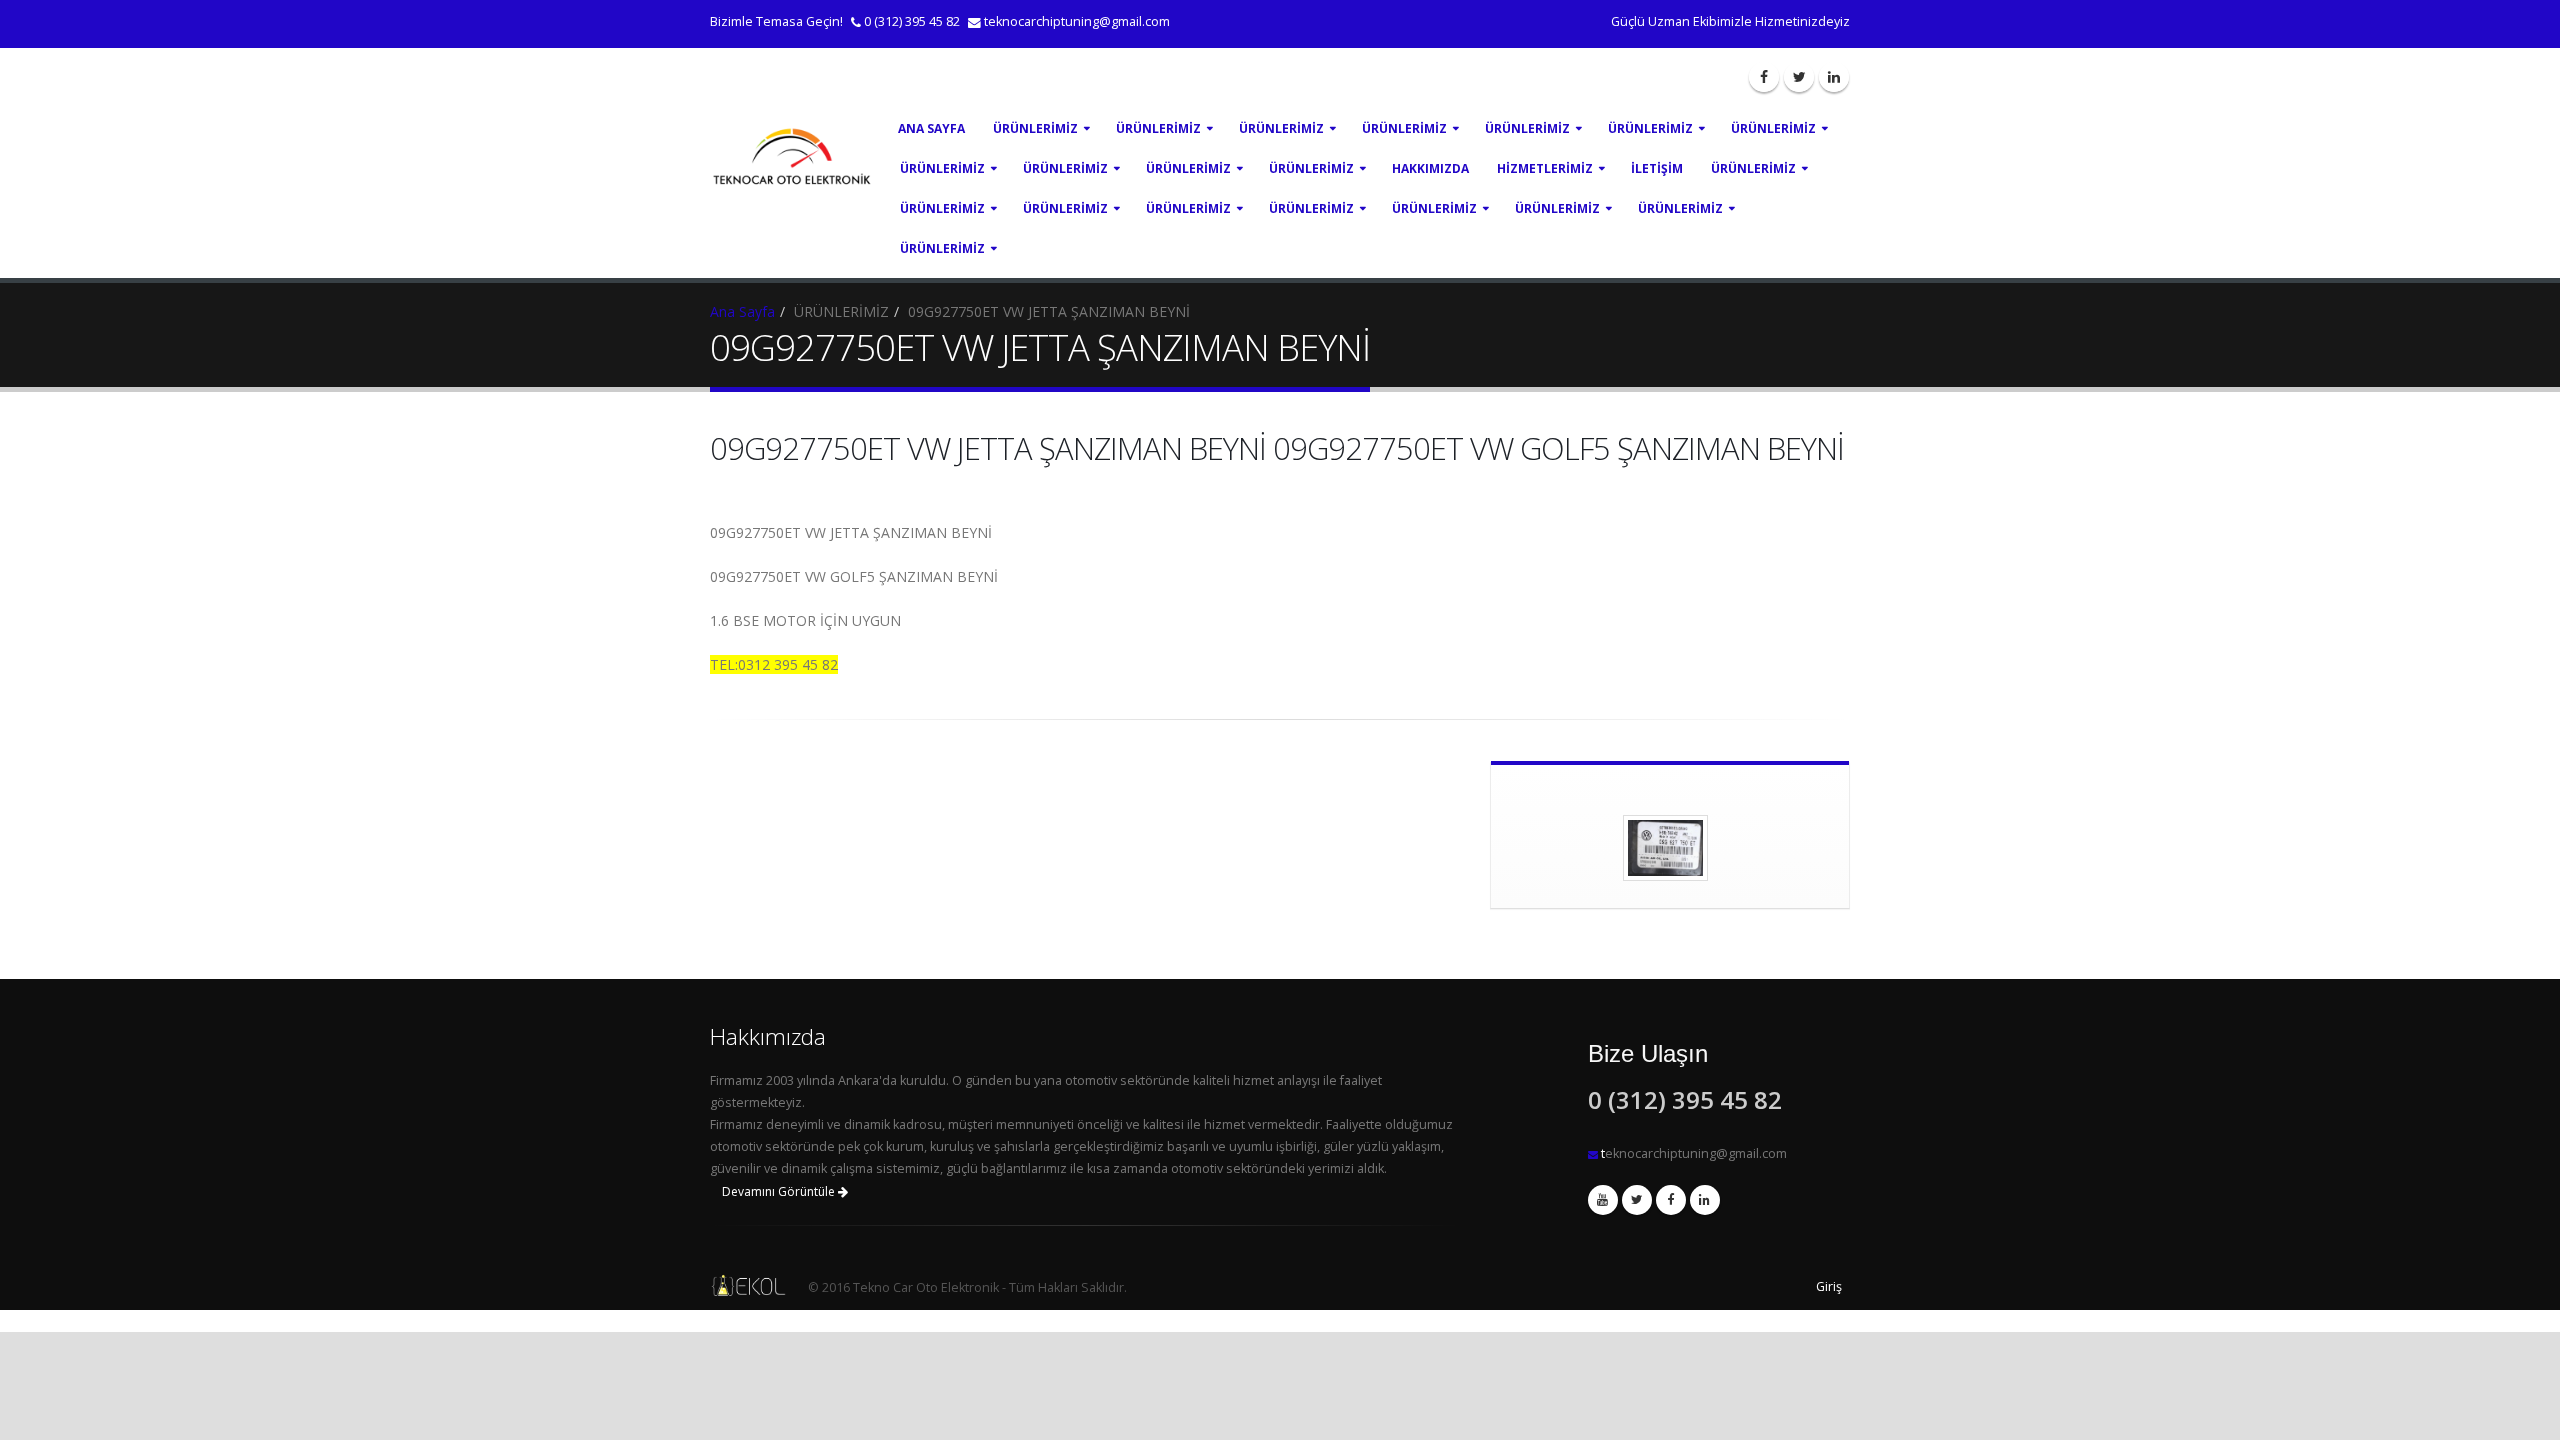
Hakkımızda (1430, 168)
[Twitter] (1799, 77)
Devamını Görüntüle (780, 1191)
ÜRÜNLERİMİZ (1035, 128)
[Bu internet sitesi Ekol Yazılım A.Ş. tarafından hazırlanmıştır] (744, 1285)
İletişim (1657, 168)
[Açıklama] (1705, 1200)
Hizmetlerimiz (1545, 168)
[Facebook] (1764, 77)
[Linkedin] (1834, 77)
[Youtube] (1603, 1200)
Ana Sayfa (931, 128)
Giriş (1829, 1286)
